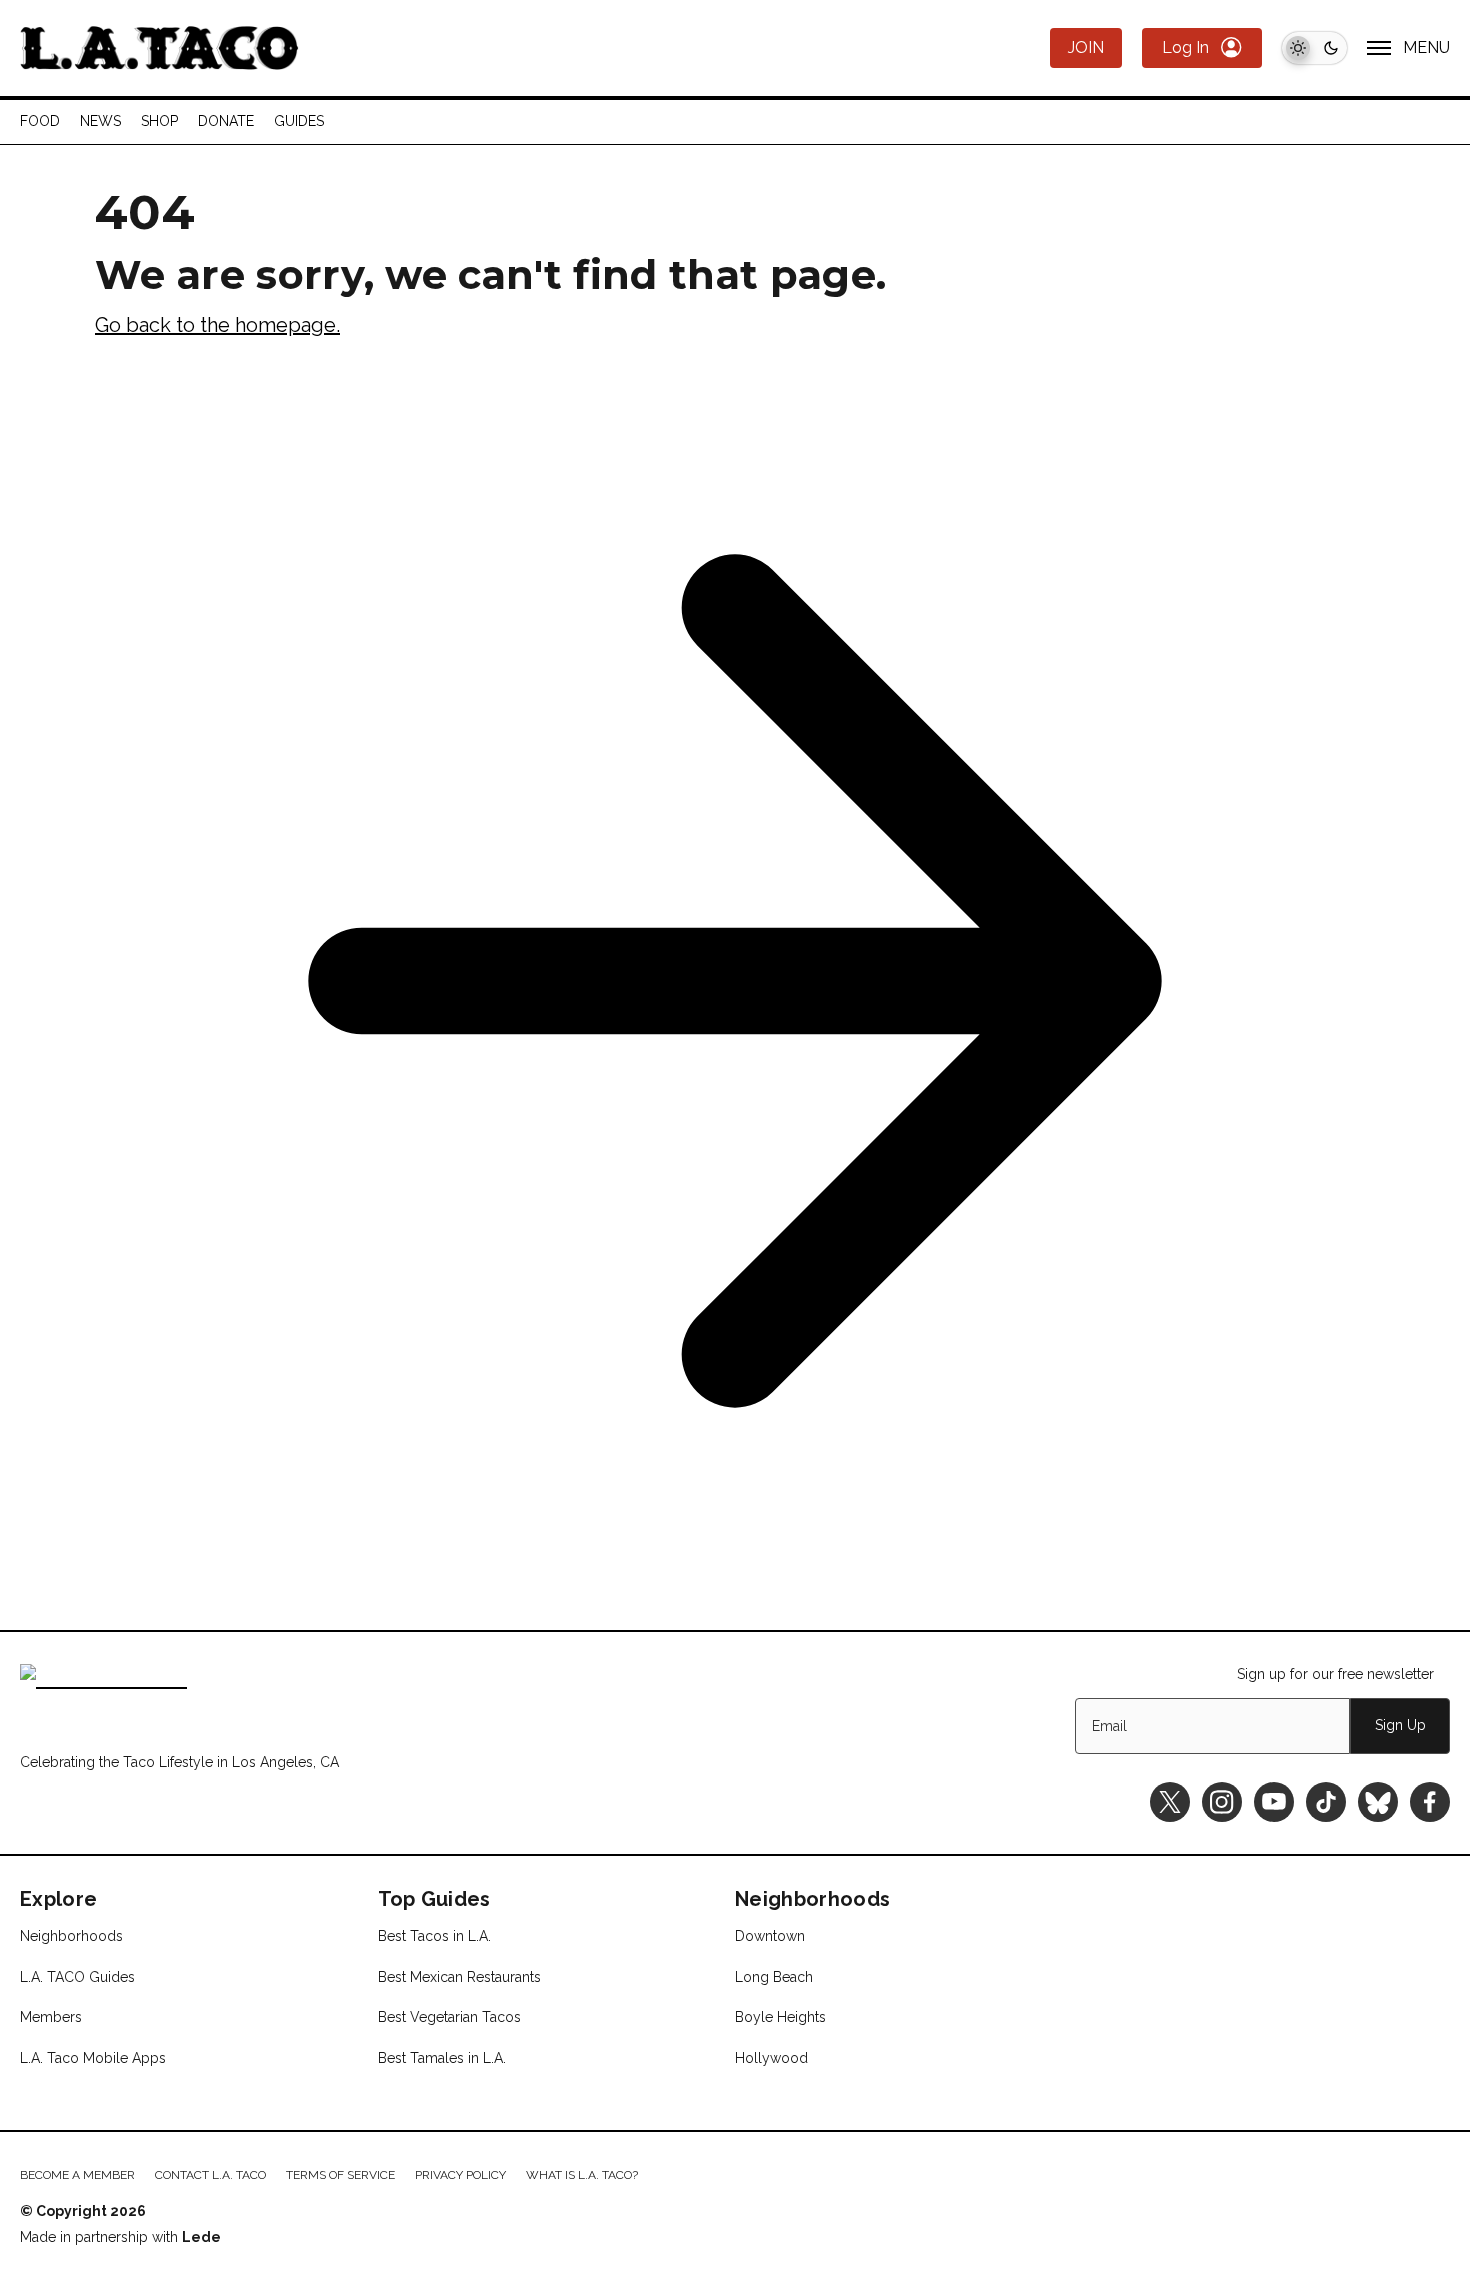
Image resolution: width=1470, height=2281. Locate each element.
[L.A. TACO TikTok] (1326, 1802)
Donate (226, 121)
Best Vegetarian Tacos (449, 2017)
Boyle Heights (780, 2017)
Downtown (770, 1936)
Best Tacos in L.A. (434, 1936)
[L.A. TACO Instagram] (1222, 1802)
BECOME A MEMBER (77, 2175)
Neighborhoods (71, 1936)
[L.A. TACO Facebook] (1430, 1802)
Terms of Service (340, 2175)
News (100, 121)
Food (40, 121)
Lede (201, 2237)
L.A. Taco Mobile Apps (93, 2058)
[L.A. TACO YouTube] (1274, 1802)
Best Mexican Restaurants (459, 1977)
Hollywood (771, 2058)
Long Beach (774, 1977)
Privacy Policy (460, 2175)
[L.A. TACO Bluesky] (1378, 1802)
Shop (159, 121)
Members (51, 2017)
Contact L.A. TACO (210, 2175)
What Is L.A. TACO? (582, 2175)
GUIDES (299, 121)
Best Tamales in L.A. (442, 2058)
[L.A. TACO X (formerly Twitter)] (1170, 1802)
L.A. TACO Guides (77, 1977)
